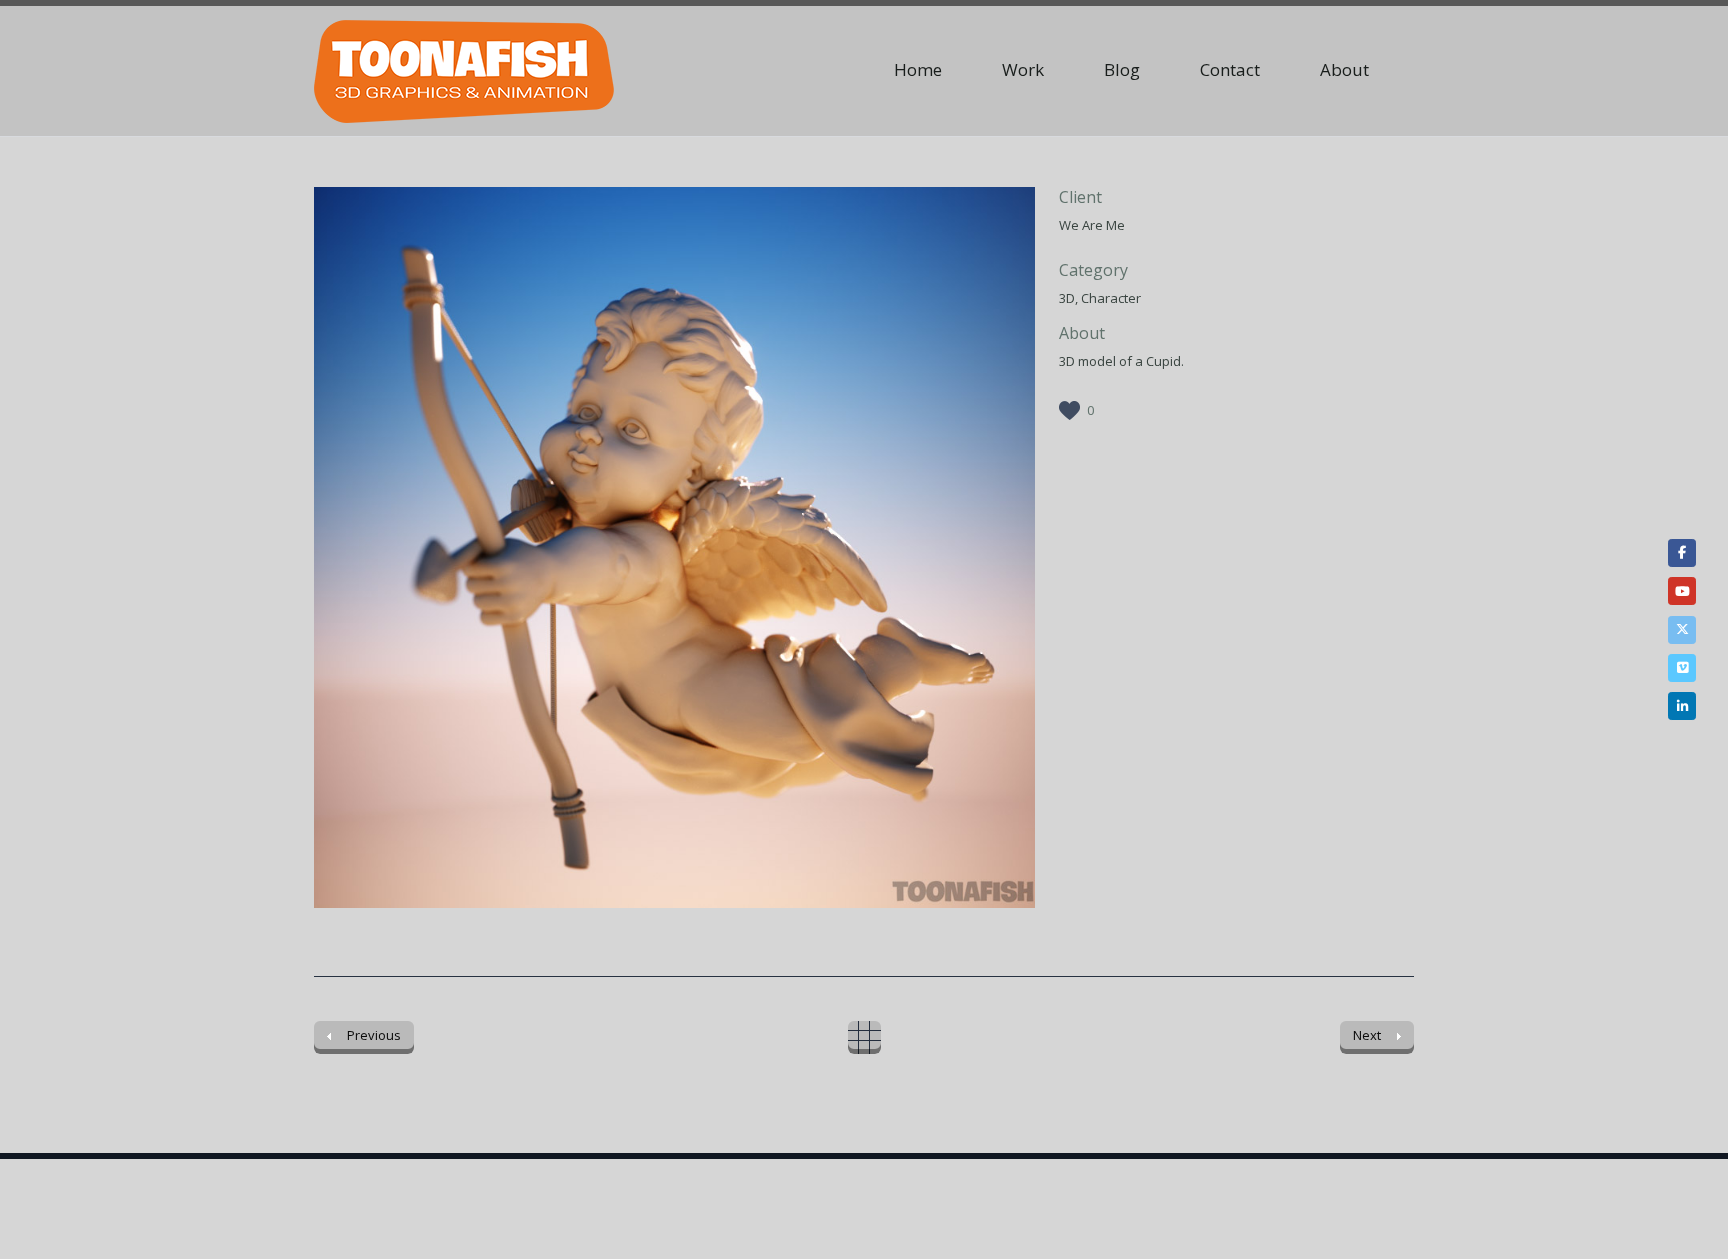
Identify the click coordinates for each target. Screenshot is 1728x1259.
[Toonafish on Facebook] (1682, 553)
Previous (354, 550)
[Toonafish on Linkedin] (1682, 706)
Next (995, 550)
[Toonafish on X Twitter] (1682, 630)
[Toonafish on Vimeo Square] (1682, 668)
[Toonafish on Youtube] (1682, 591)
